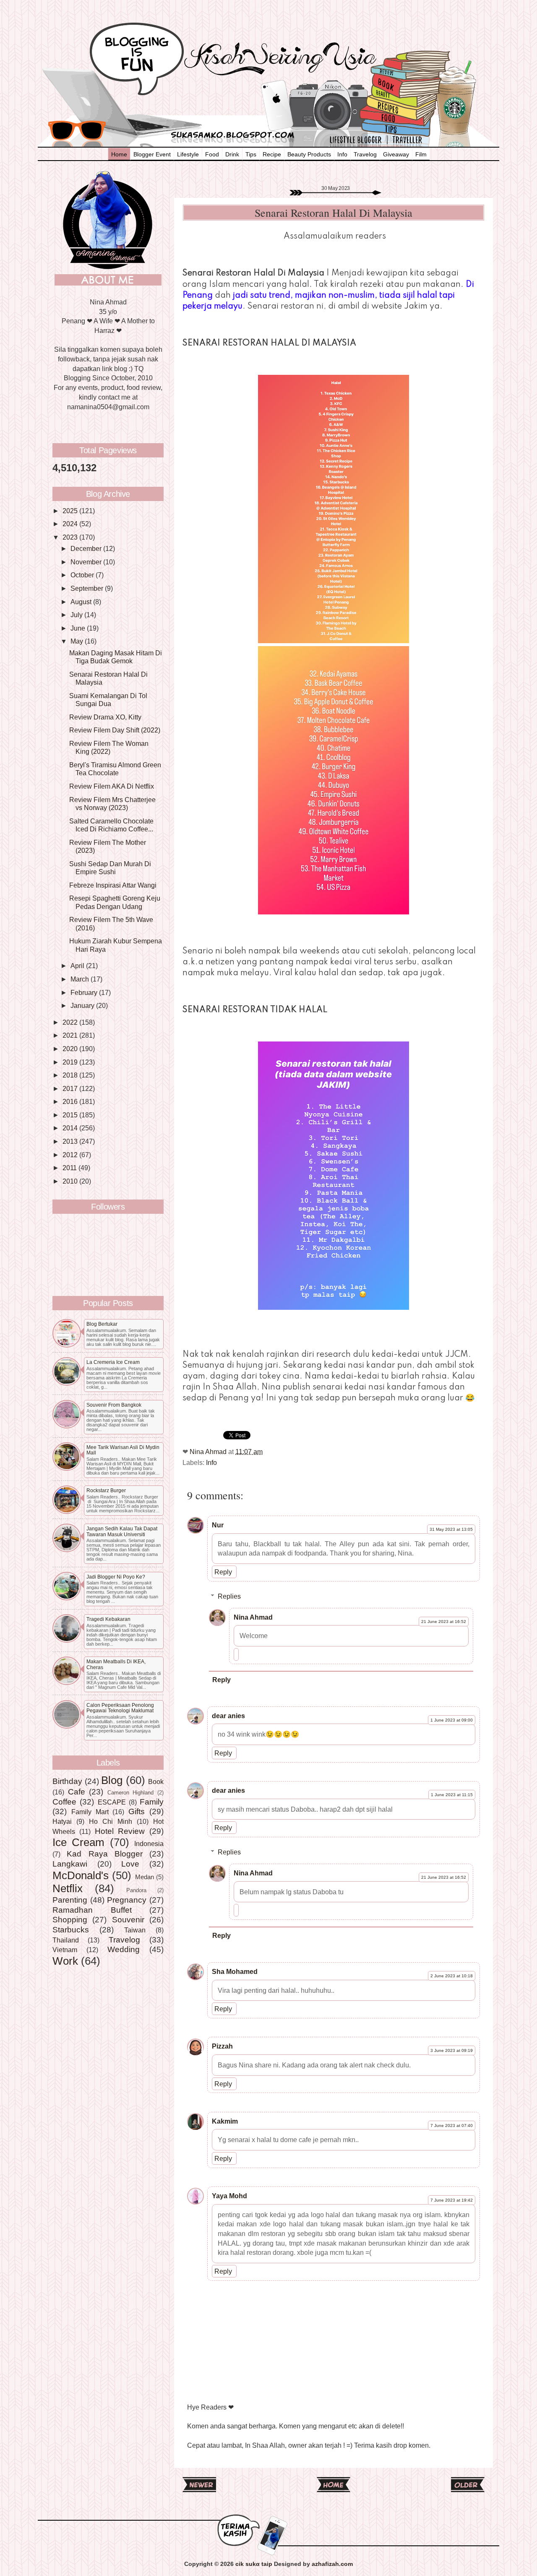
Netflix (68, 1888)
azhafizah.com (332, 2564)
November (87, 562)
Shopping (70, 1919)
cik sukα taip (254, 2564)
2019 (71, 1062)
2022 (71, 1022)
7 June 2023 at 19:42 (452, 2200)
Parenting (70, 1900)
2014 (71, 1128)
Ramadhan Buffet (92, 1910)
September (88, 588)
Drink (232, 154)
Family (152, 1802)
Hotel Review (120, 1831)
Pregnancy (127, 1900)
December (87, 548)
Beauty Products (309, 154)
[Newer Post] (199, 2489)
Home (119, 154)
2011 (70, 1168)
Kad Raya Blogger (105, 1854)
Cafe (77, 1792)
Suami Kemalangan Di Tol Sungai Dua (108, 700)
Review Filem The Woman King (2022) (109, 747)
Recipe (272, 154)
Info (342, 154)
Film (421, 154)
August (82, 602)
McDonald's (81, 1875)
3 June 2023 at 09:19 (452, 2050)
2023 (71, 537)
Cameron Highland (131, 1793)
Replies (229, 1596)
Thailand (66, 1940)
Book (156, 1781)
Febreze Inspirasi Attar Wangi (113, 885)
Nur (218, 1525)
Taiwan (135, 1930)
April (78, 966)
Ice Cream (78, 1842)
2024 (71, 524)
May (78, 641)
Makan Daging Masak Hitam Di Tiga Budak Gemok (116, 657)
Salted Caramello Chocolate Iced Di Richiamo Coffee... (111, 825)
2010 (71, 1181)
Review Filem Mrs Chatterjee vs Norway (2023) (112, 804)
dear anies (228, 1716)
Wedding (124, 1949)
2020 (71, 1049)
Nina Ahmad (253, 1617)
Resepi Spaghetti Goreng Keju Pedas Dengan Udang (115, 902)
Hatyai (62, 1821)
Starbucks (71, 1929)
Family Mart (90, 1812)
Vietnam (65, 1950)
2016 (71, 1101)
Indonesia (149, 1844)
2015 (71, 1115)
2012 (71, 1155)
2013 (71, 1141)
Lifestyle (188, 154)
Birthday (67, 1781)
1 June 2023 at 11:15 (452, 1795)
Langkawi (70, 1864)
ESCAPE (112, 1802)
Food (212, 154)
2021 (71, 1035)
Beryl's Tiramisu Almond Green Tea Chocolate (115, 769)
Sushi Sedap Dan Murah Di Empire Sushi (110, 868)
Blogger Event (152, 154)
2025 (71, 511)
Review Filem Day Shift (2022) (115, 730)
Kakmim (225, 2121)
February (85, 992)
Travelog (365, 154)
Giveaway (396, 154)
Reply (223, 1572)
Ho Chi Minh (111, 1821)
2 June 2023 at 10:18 (452, 1976)
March (81, 979)
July (77, 615)
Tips (251, 154)
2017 (71, 1088)
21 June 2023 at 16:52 (444, 1622)
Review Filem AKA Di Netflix (112, 786)
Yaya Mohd (229, 2196)
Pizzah (222, 2046)
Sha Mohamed (235, 1971)
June (79, 628)
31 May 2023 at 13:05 (451, 1529)
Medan (145, 1877)
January (83, 1005)
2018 (71, 1075)
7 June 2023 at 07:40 (452, 2125)
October (83, 575)
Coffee (64, 1802)
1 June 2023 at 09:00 (452, 1720)
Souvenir (128, 1919)
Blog (112, 1780)
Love (130, 1864)
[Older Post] (468, 2489)
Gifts (137, 1811)
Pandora (136, 1890)
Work (65, 1961)
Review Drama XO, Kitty (105, 717)
